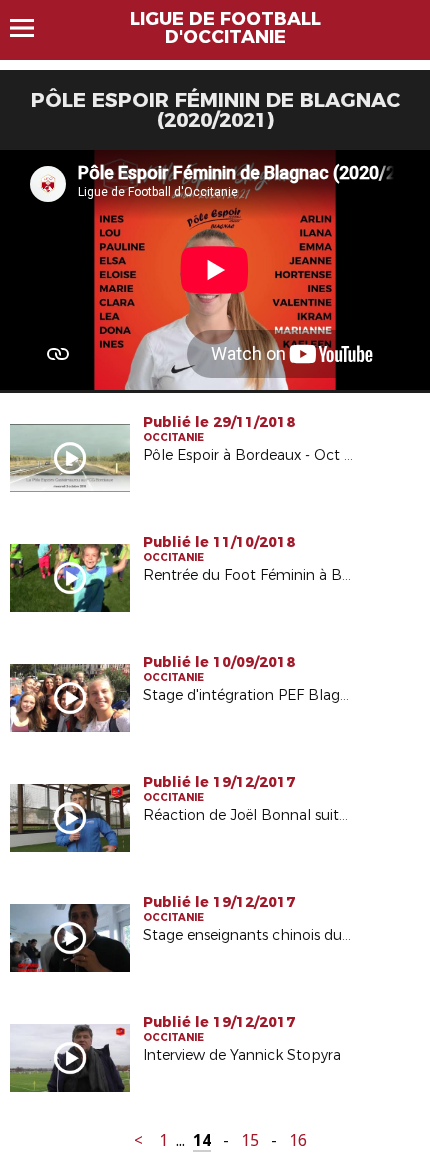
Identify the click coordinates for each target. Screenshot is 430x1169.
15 (250, 1140)
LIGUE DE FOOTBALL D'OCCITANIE (225, 28)
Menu (31, 28)
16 (298, 1140)
